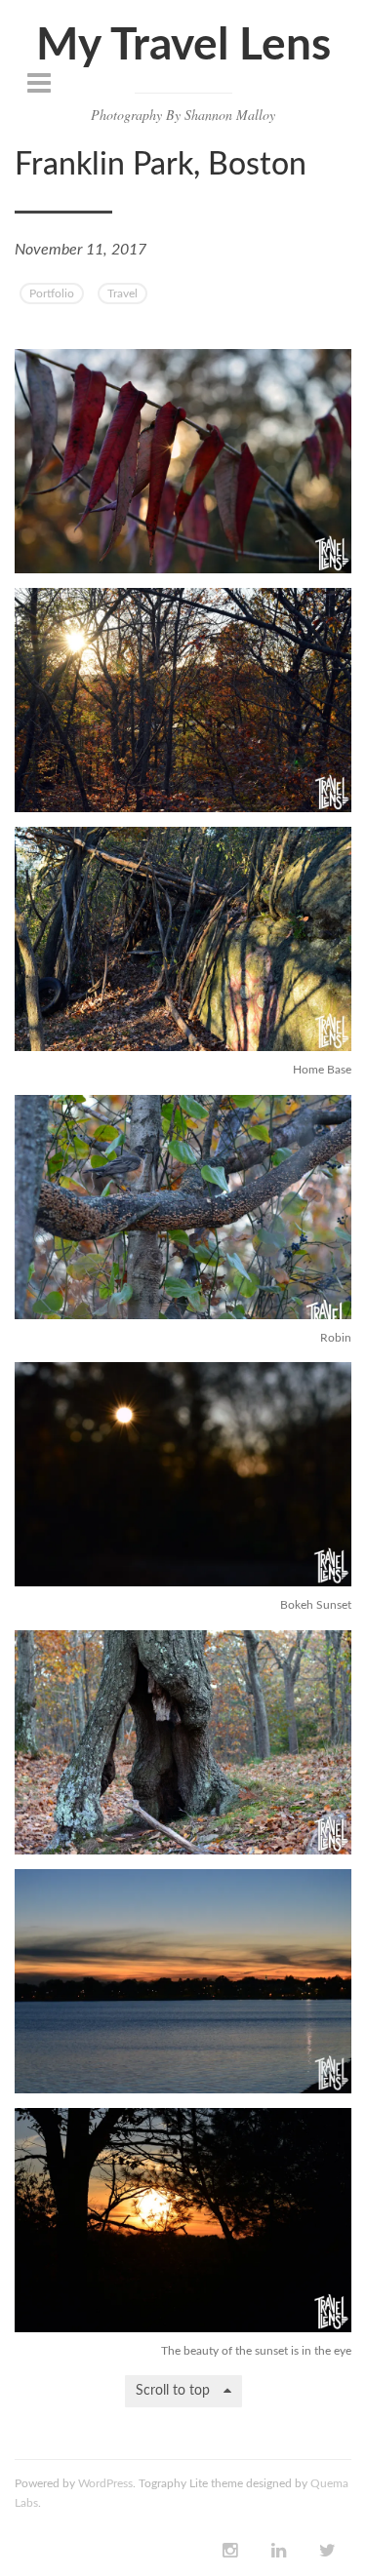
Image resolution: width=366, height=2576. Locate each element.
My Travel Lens (183, 46)
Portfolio (52, 293)
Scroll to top (175, 2391)
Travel (122, 293)
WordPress (105, 2483)
